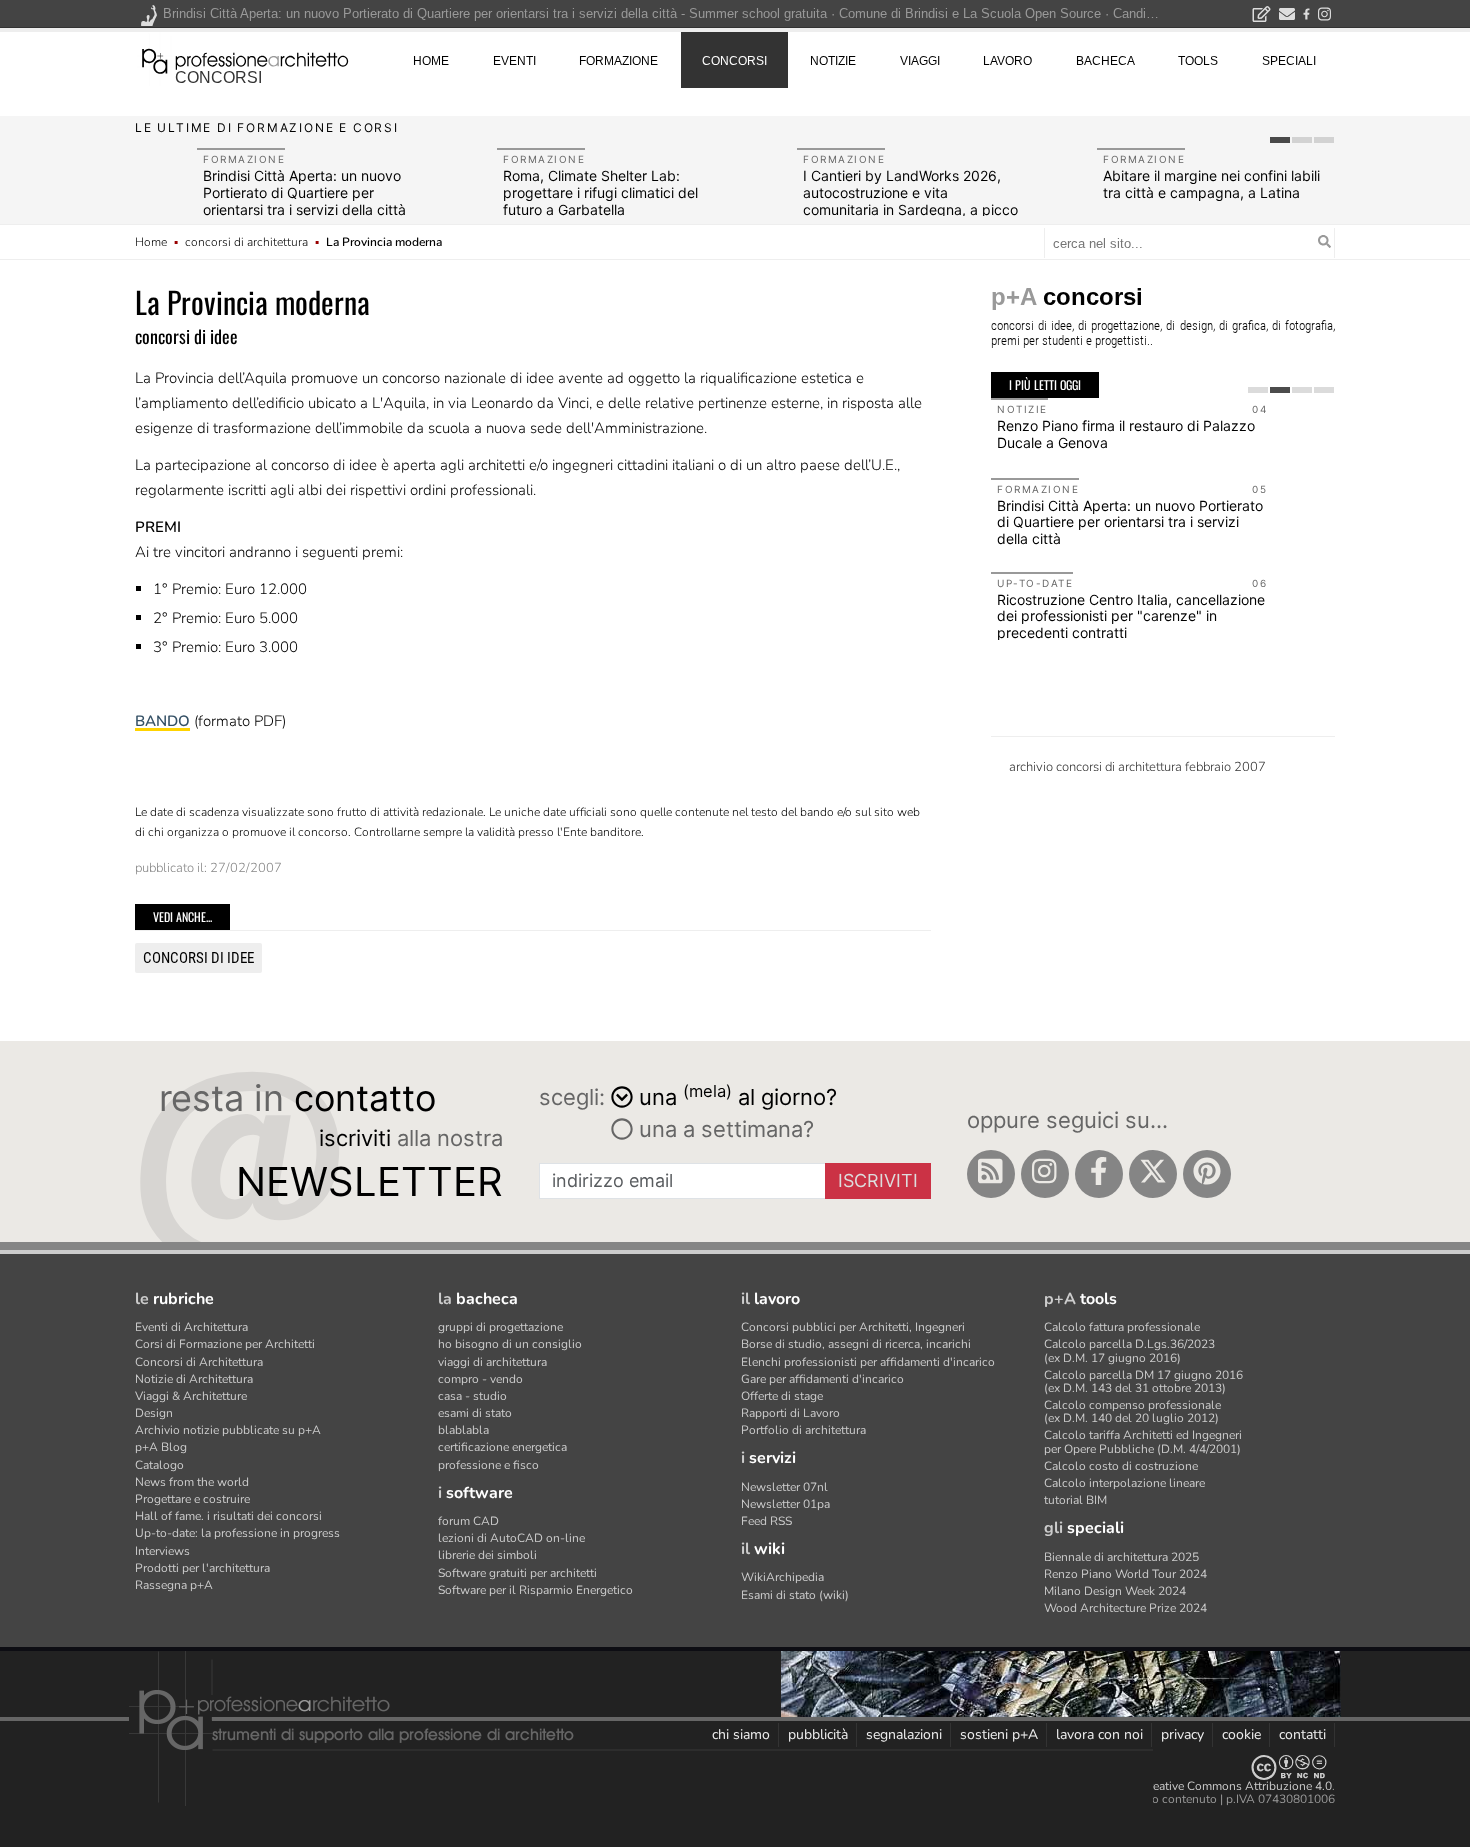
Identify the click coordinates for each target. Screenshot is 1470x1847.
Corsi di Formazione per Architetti (225, 1344)
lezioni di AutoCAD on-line (511, 1538)
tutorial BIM (1075, 1500)
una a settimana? (723, 1129)
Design (154, 1413)
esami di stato (475, 1413)
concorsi (218, 77)
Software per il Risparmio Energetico (535, 1590)
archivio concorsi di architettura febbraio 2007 (1137, 767)
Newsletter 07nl (784, 1487)
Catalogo (159, 1465)
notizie (833, 61)
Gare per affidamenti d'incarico (822, 1379)
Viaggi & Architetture (191, 1396)
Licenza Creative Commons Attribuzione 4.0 (1214, 1786)
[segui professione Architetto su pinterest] (1207, 1174)
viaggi (920, 61)
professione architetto (245, 59)
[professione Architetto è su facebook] (1099, 1174)
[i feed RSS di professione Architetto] (991, 1174)
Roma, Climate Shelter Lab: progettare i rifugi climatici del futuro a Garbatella (600, 192)
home (431, 61)
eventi (514, 61)
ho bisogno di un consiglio (510, 1344)
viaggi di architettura (492, 1362)
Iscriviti (878, 1180)
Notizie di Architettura (194, 1379)
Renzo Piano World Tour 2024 (1125, 1574)
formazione (618, 61)
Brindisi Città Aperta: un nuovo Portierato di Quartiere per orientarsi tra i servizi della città (304, 192)
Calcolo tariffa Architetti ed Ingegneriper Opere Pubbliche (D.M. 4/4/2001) (1143, 1441)
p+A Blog (161, 1447)
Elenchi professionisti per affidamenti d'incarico (868, 1362)
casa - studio (472, 1396)
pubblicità (818, 1734)
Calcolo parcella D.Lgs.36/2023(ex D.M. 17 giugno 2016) (1129, 1350)
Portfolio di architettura (803, 1430)
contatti (1302, 1734)
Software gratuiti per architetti (517, 1573)
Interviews (162, 1551)
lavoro (1007, 61)
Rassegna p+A (174, 1585)
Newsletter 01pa (785, 1504)
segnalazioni (904, 1734)
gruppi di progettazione (500, 1327)
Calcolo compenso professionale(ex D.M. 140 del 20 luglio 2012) (1132, 1411)
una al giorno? (738, 1095)
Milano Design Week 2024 (1115, 1591)
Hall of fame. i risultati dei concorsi (228, 1516)
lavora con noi (1099, 1734)
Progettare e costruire (192, 1499)
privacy (1182, 1734)
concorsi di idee (198, 958)
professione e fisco (488, 1465)
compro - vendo (480, 1379)
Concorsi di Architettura (199, 1362)
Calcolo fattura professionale (1122, 1327)
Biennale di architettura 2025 (1121, 1557)
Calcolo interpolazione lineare (1124, 1483)
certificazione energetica (502, 1447)
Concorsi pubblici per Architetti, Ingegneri (853, 1327)
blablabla (463, 1430)
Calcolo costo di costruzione (1121, 1466)
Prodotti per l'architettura (202, 1568)
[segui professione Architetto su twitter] (1153, 1174)
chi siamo (741, 1734)
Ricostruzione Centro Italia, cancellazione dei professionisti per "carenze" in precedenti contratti (1131, 616)
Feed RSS (766, 1521)
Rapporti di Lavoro (790, 1413)
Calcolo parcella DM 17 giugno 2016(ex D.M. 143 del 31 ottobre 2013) (1143, 1381)
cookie (1241, 1734)
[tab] (1280, 140)
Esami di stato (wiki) (795, 1595)
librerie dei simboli (487, 1555)
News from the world (192, 1482)
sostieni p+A (999, 1734)
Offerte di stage (782, 1396)
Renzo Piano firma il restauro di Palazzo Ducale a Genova (1126, 434)
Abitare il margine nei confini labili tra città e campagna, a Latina (1211, 184)
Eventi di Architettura (191, 1327)
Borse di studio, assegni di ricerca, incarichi (856, 1344)
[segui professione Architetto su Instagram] (1045, 1174)
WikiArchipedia (782, 1577)
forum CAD (468, 1521)
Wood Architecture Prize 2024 (1125, 1608)
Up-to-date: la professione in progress (237, 1533)
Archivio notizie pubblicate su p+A (228, 1430)
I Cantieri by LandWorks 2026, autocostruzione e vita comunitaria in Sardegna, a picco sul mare (910, 200)
